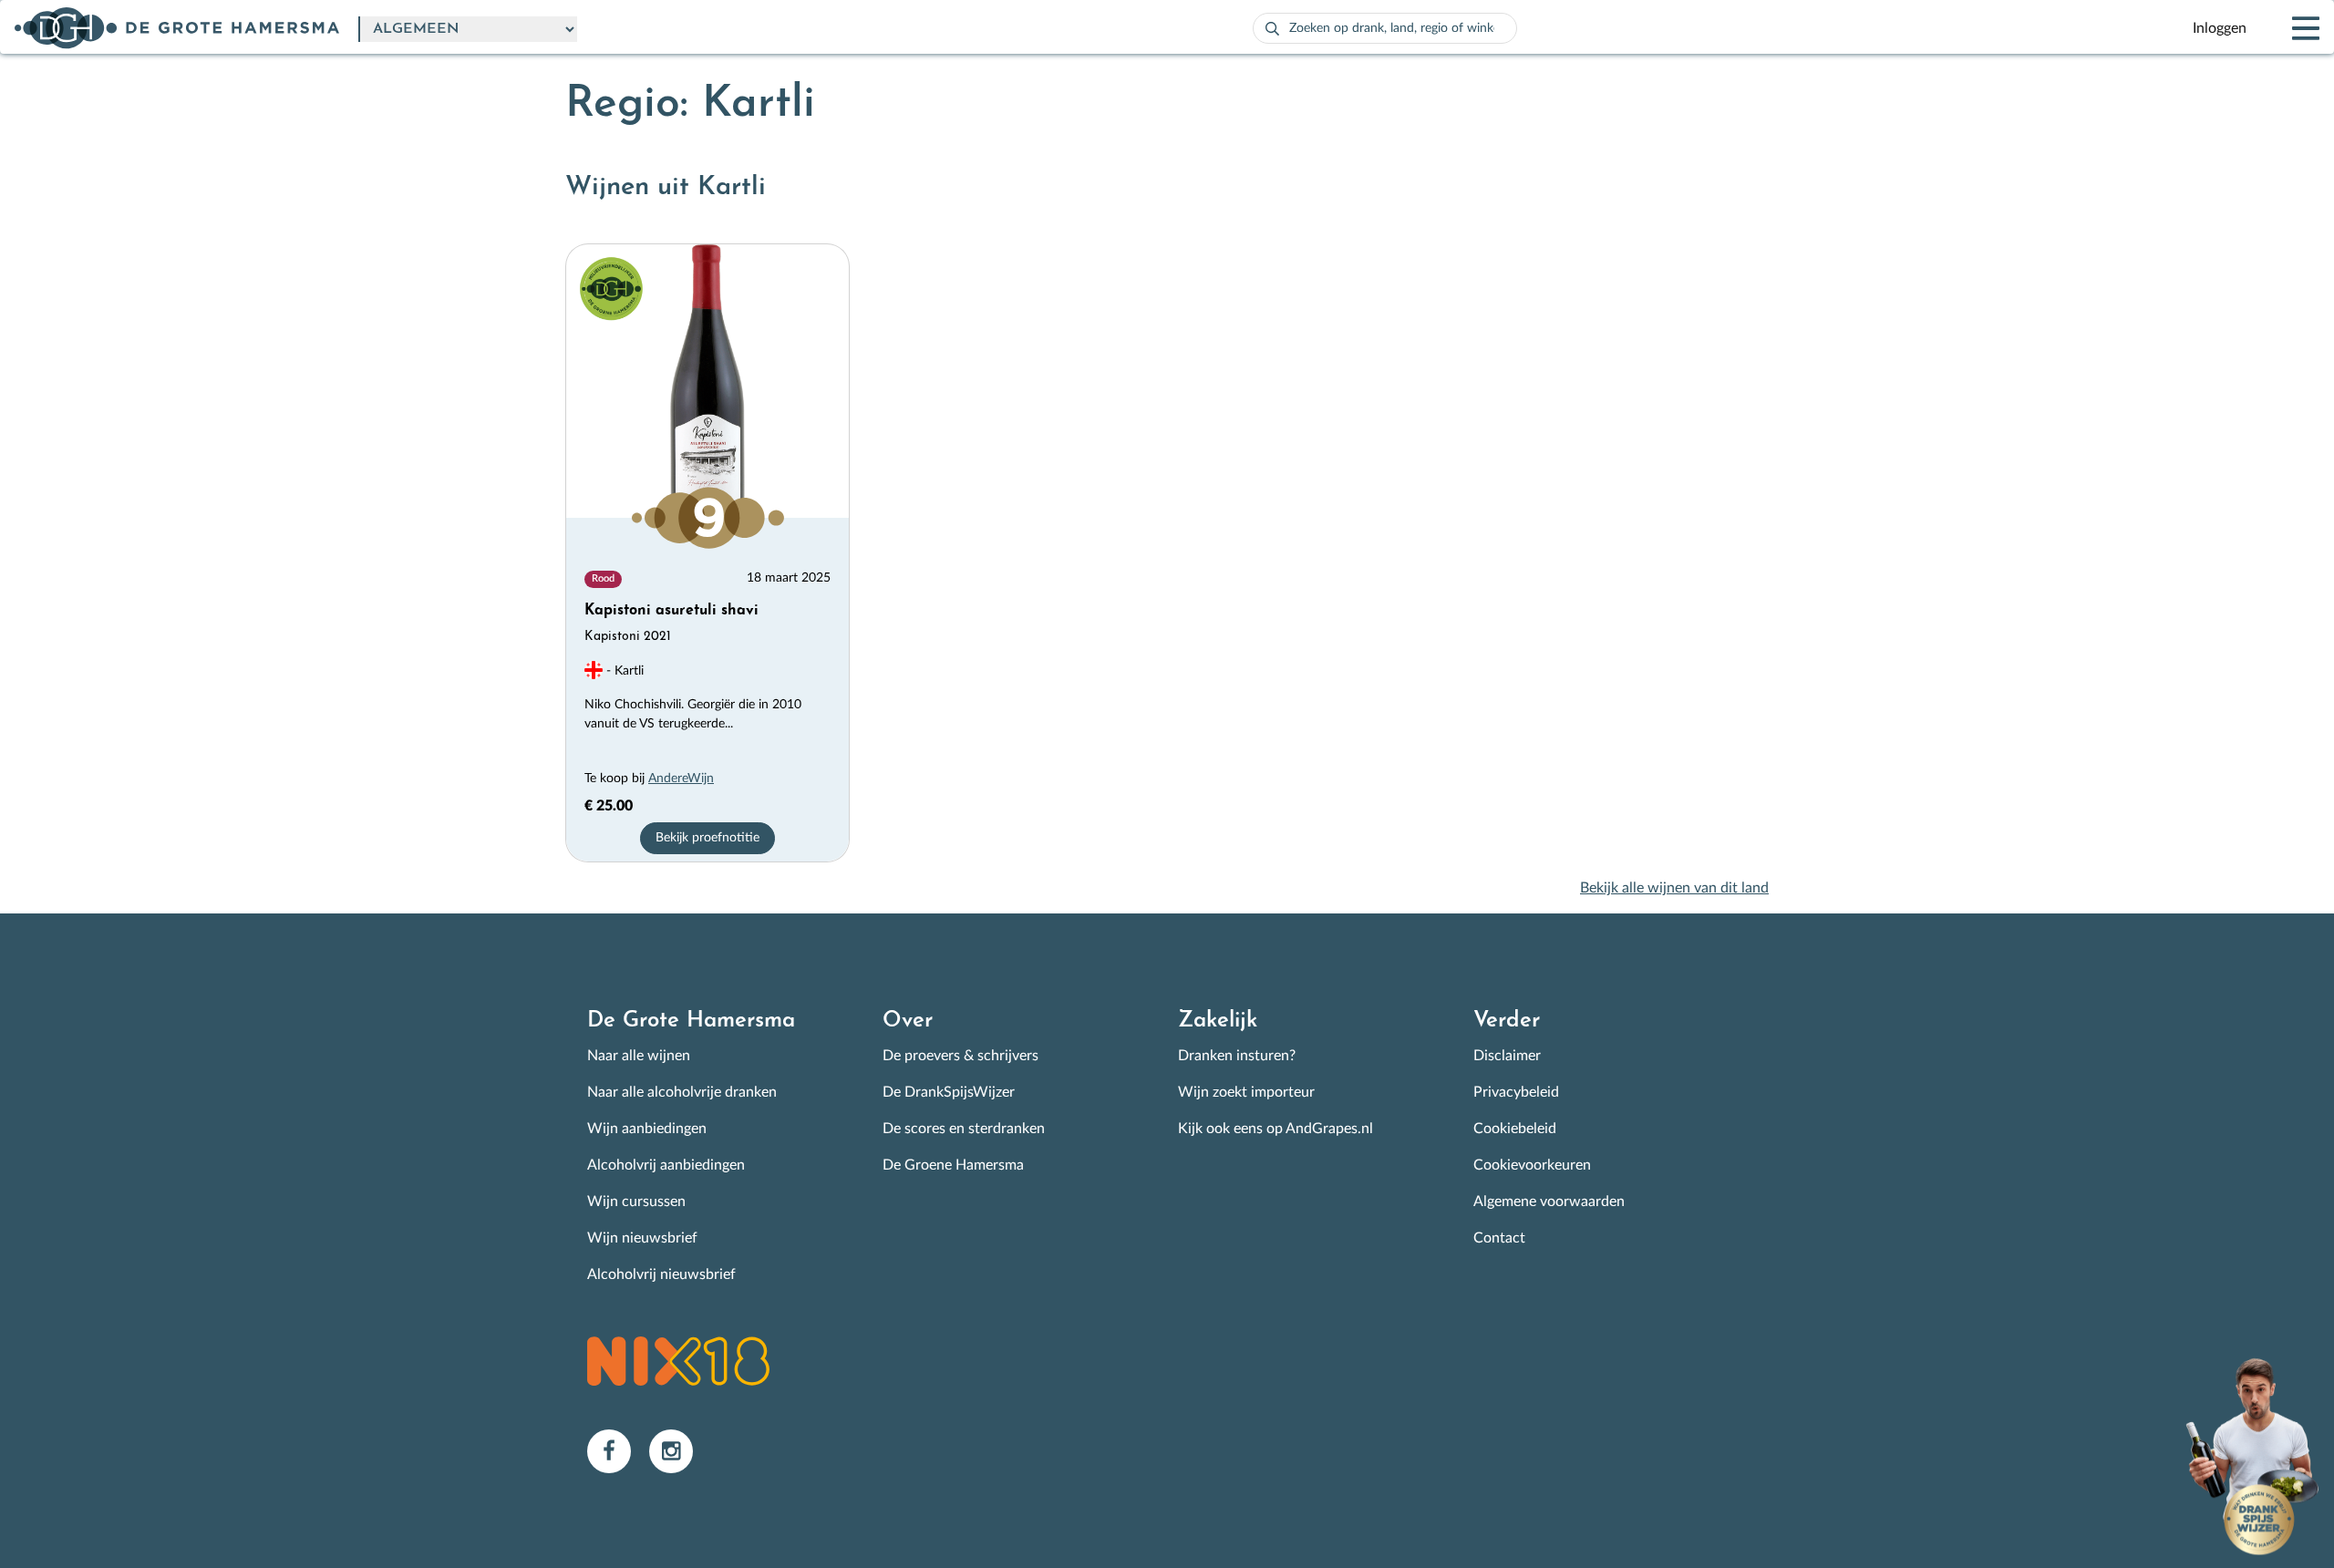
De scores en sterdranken (964, 1129)
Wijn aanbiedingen (647, 1129)
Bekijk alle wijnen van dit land (1674, 888)
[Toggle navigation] (2290, 28)
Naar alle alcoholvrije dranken (682, 1092)
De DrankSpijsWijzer (949, 1092)
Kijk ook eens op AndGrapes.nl (1275, 1129)
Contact (1499, 1238)
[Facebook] (618, 1450)
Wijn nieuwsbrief (642, 1238)
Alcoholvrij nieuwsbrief (661, 1274)
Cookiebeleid (1515, 1129)
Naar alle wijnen (639, 1056)
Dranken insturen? (1237, 1056)
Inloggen (2220, 28)
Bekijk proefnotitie (707, 838)
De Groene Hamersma (953, 1165)
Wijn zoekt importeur (1246, 1092)
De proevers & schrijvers (960, 1056)
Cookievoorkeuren (1532, 1165)
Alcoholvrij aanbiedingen (666, 1165)
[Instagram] (678, 1450)
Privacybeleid (1516, 1092)
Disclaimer (1507, 1056)
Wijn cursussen (636, 1202)
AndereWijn (681, 779)
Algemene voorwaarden (1549, 1202)
